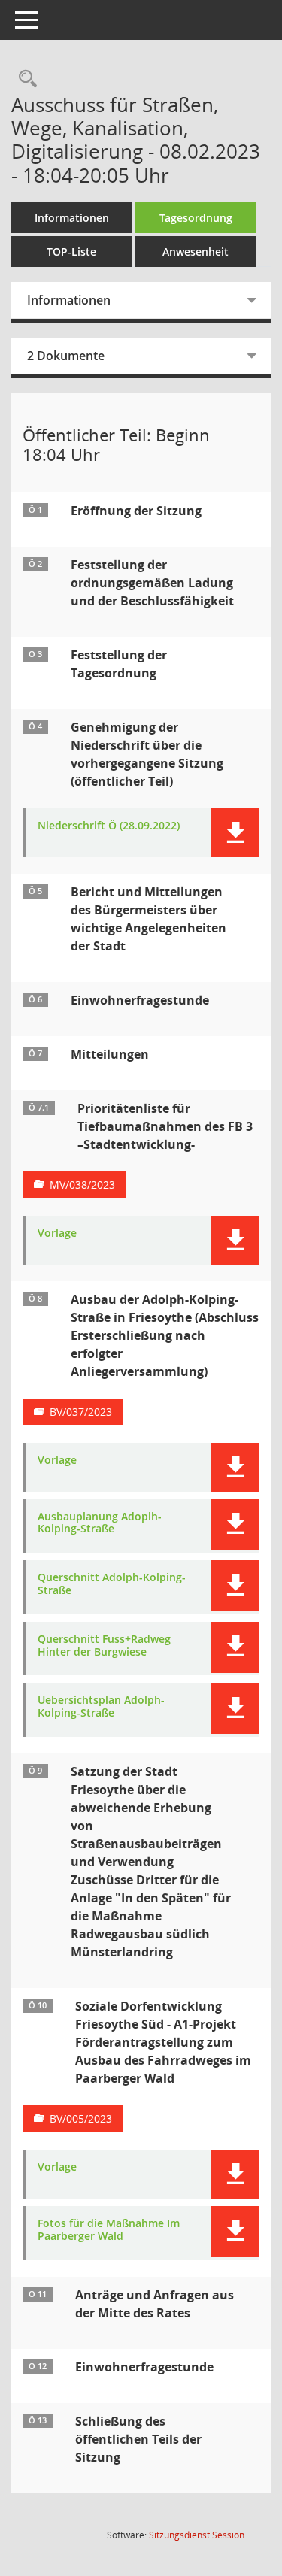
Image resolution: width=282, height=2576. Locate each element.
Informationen (72, 218)
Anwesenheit (196, 252)
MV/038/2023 (82, 1185)
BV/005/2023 (81, 2118)
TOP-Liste (71, 252)
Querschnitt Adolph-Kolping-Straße (112, 1584)
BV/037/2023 (81, 1412)
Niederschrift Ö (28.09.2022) (109, 826)
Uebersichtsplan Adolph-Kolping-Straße (101, 1707)
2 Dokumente (66, 356)
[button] (235, 833)
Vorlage (57, 1233)
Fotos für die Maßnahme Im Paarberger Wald (109, 2230)
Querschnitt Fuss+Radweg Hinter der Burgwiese (104, 1646)
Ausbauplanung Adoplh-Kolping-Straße (100, 1523)
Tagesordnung (196, 218)
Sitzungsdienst (197, 2535)
